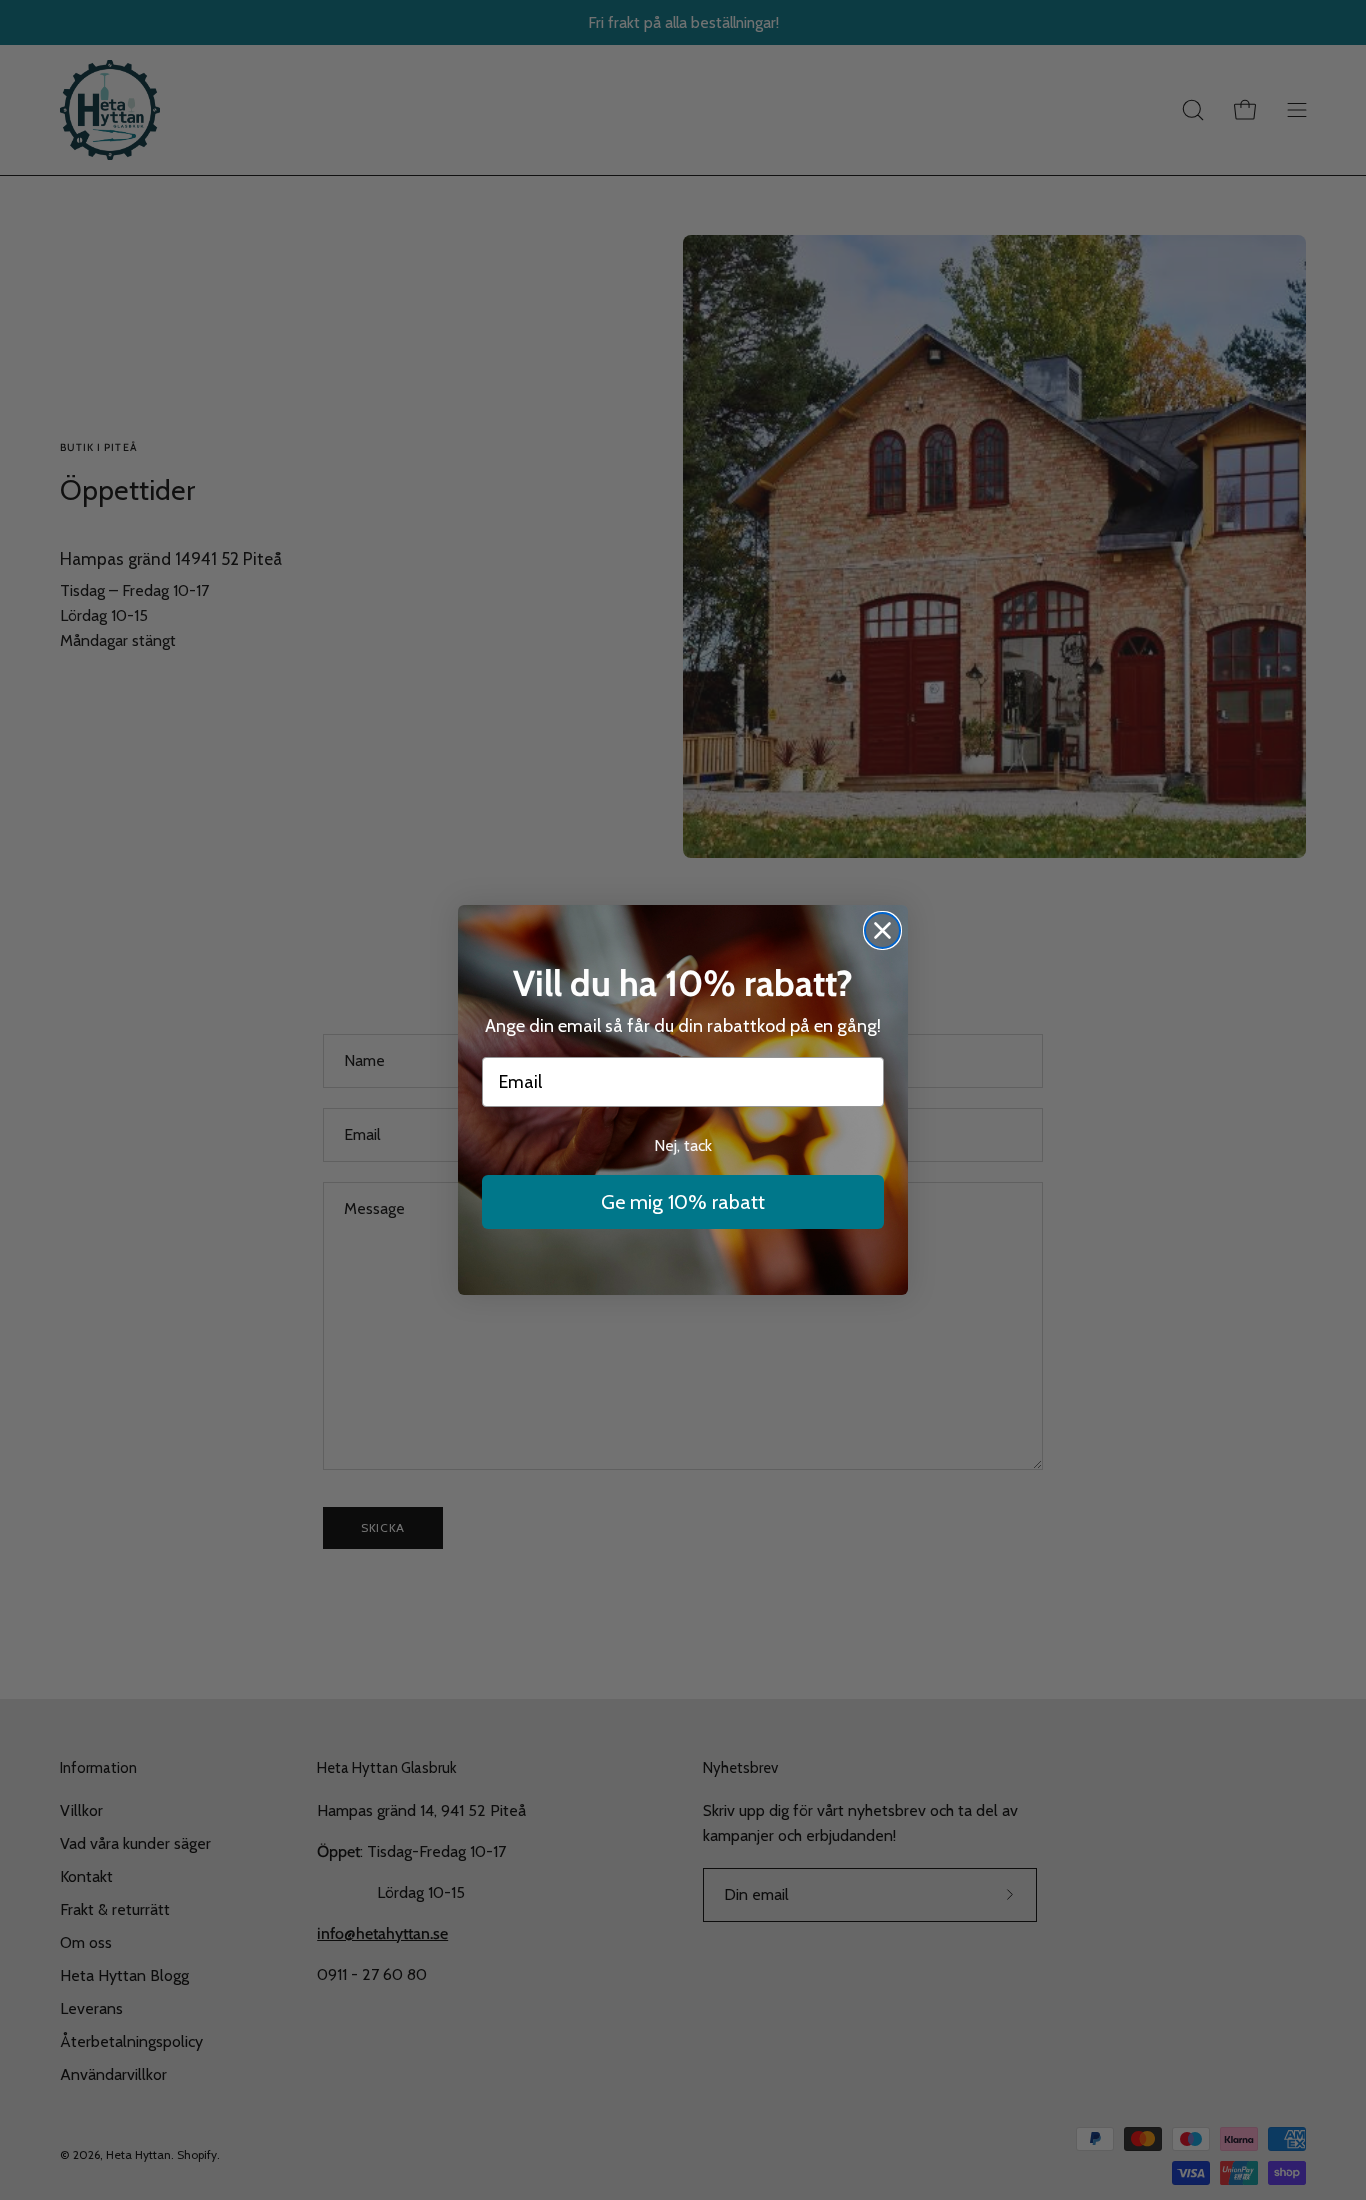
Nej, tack (683, 1145)
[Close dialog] (882, 930)
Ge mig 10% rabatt (683, 1202)
